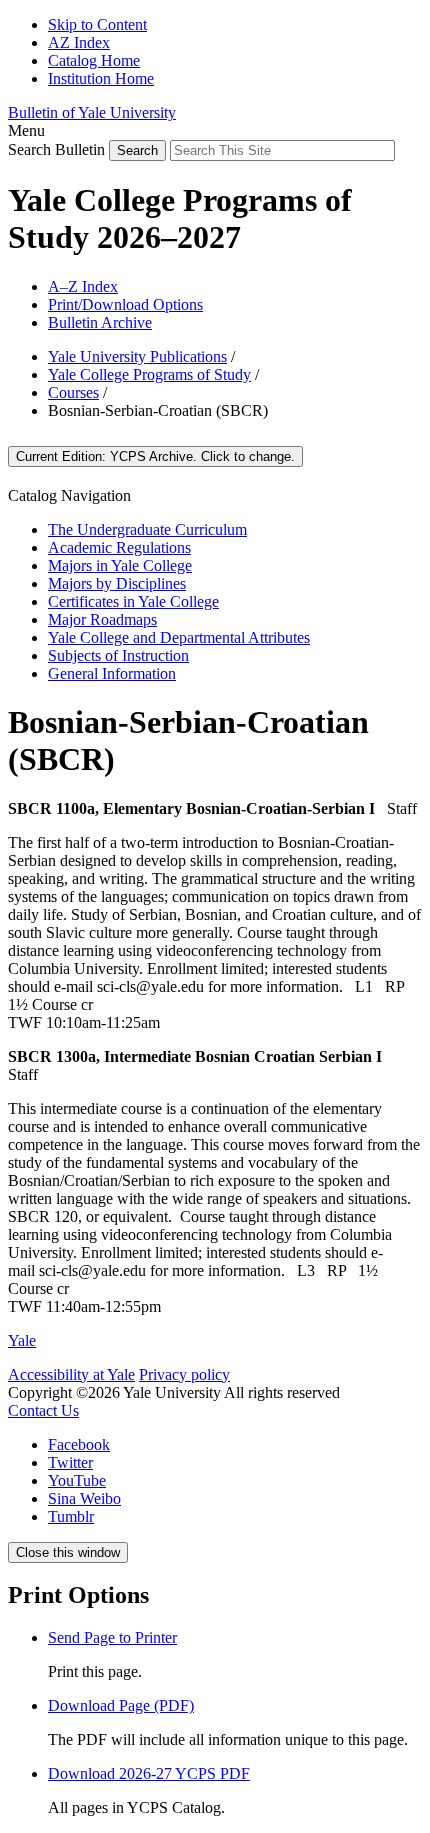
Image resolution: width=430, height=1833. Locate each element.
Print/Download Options (125, 304)
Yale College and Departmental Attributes (179, 637)
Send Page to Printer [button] (112, 1637)
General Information (112, 673)
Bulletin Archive (100, 322)
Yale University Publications (137, 356)
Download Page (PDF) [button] (121, 1705)
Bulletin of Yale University (92, 112)
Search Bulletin (56, 149)
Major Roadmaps (102, 619)
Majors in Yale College (120, 565)
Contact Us (43, 1410)
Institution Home (101, 78)
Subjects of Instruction (118, 655)
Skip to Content (97, 24)
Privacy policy (184, 1374)
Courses (73, 392)
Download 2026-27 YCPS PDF (149, 1773)
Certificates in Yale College (133, 601)
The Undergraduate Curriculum (147, 529)
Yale (22, 1340)
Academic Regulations (119, 547)
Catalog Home (94, 60)
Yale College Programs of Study (149, 374)
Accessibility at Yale (71, 1374)
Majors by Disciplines (117, 583)
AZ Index (79, 42)
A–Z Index (83, 286)
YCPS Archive (155, 456)
